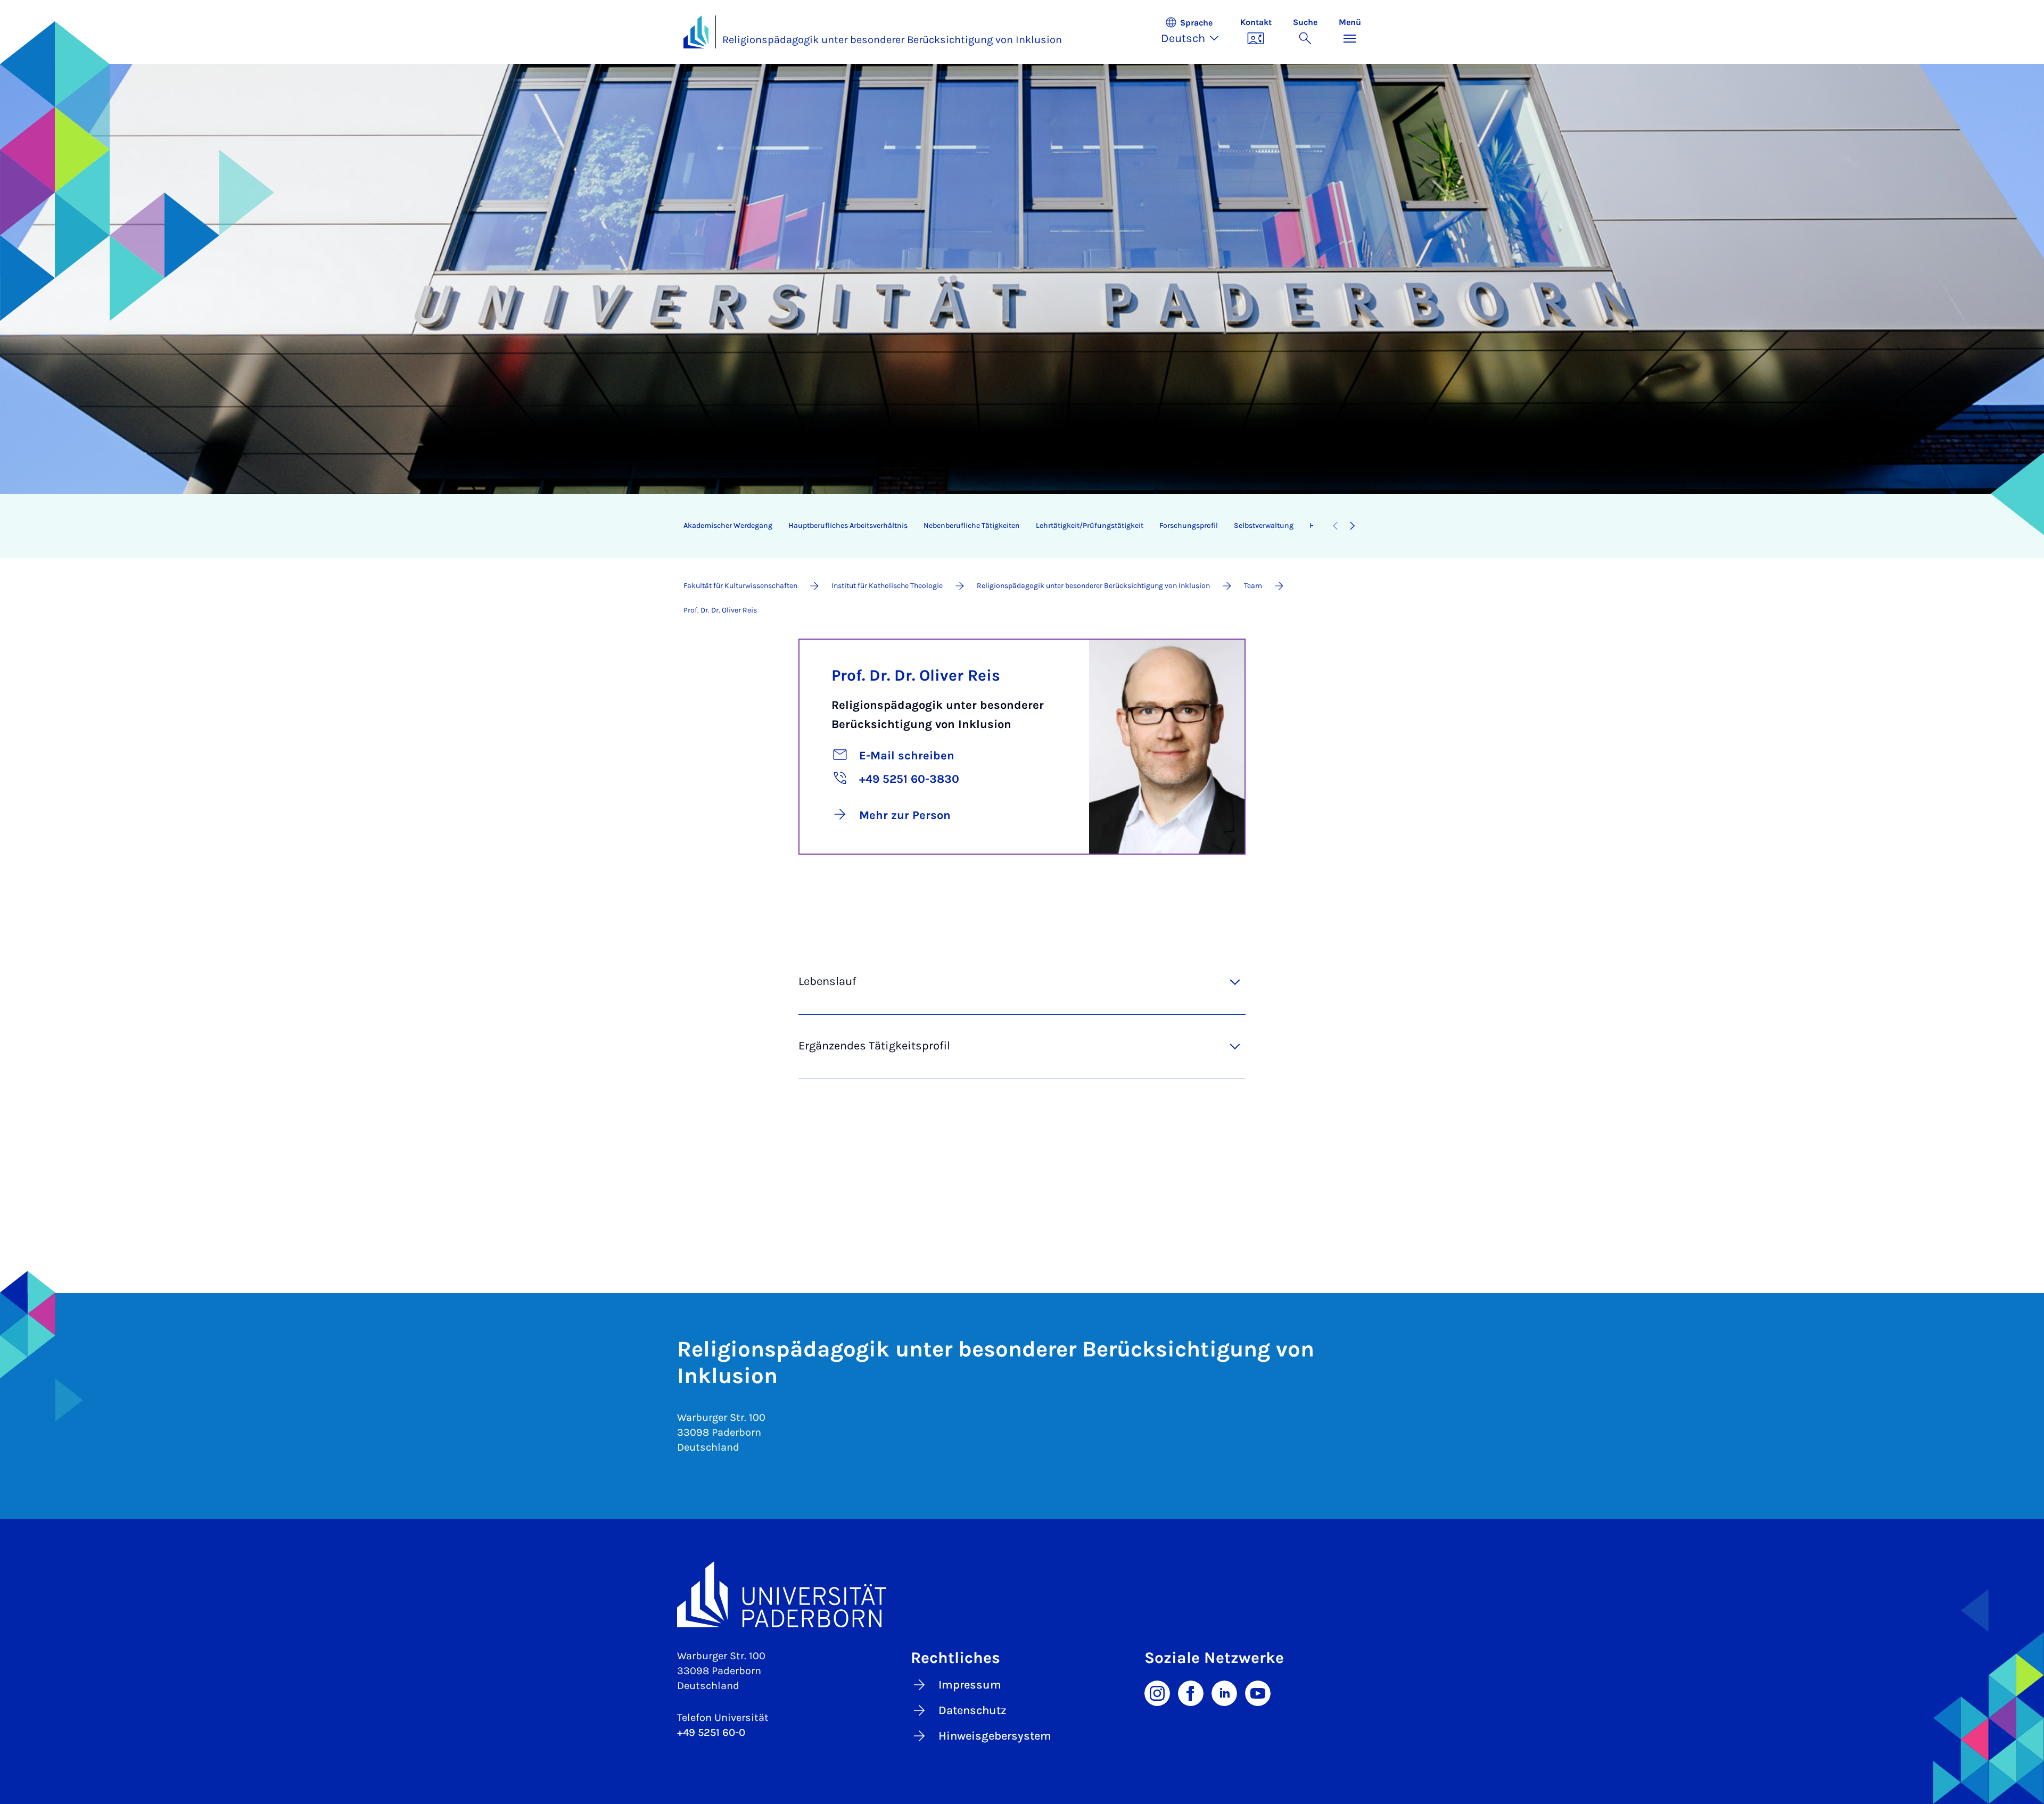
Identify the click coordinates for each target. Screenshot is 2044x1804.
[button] (1195, 32)
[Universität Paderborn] (1022, 1594)
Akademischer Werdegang (728, 526)
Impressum (970, 1685)
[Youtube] (1258, 1692)
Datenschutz (972, 1710)
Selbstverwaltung (1264, 526)
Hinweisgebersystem (995, 1736)
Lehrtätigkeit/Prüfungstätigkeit (1090, 526)
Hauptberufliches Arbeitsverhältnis (848, 526)
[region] (998, 526)
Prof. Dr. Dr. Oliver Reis (916, 675)
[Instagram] (1157, 1692)
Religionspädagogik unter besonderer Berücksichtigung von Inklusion (892, 40)
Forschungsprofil (1189, 526)
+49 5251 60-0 (711, 1732)
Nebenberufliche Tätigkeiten (972, 526)
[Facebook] (1191, 1692)
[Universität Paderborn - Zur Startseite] (696, 32)
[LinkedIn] (1224, 1692)
